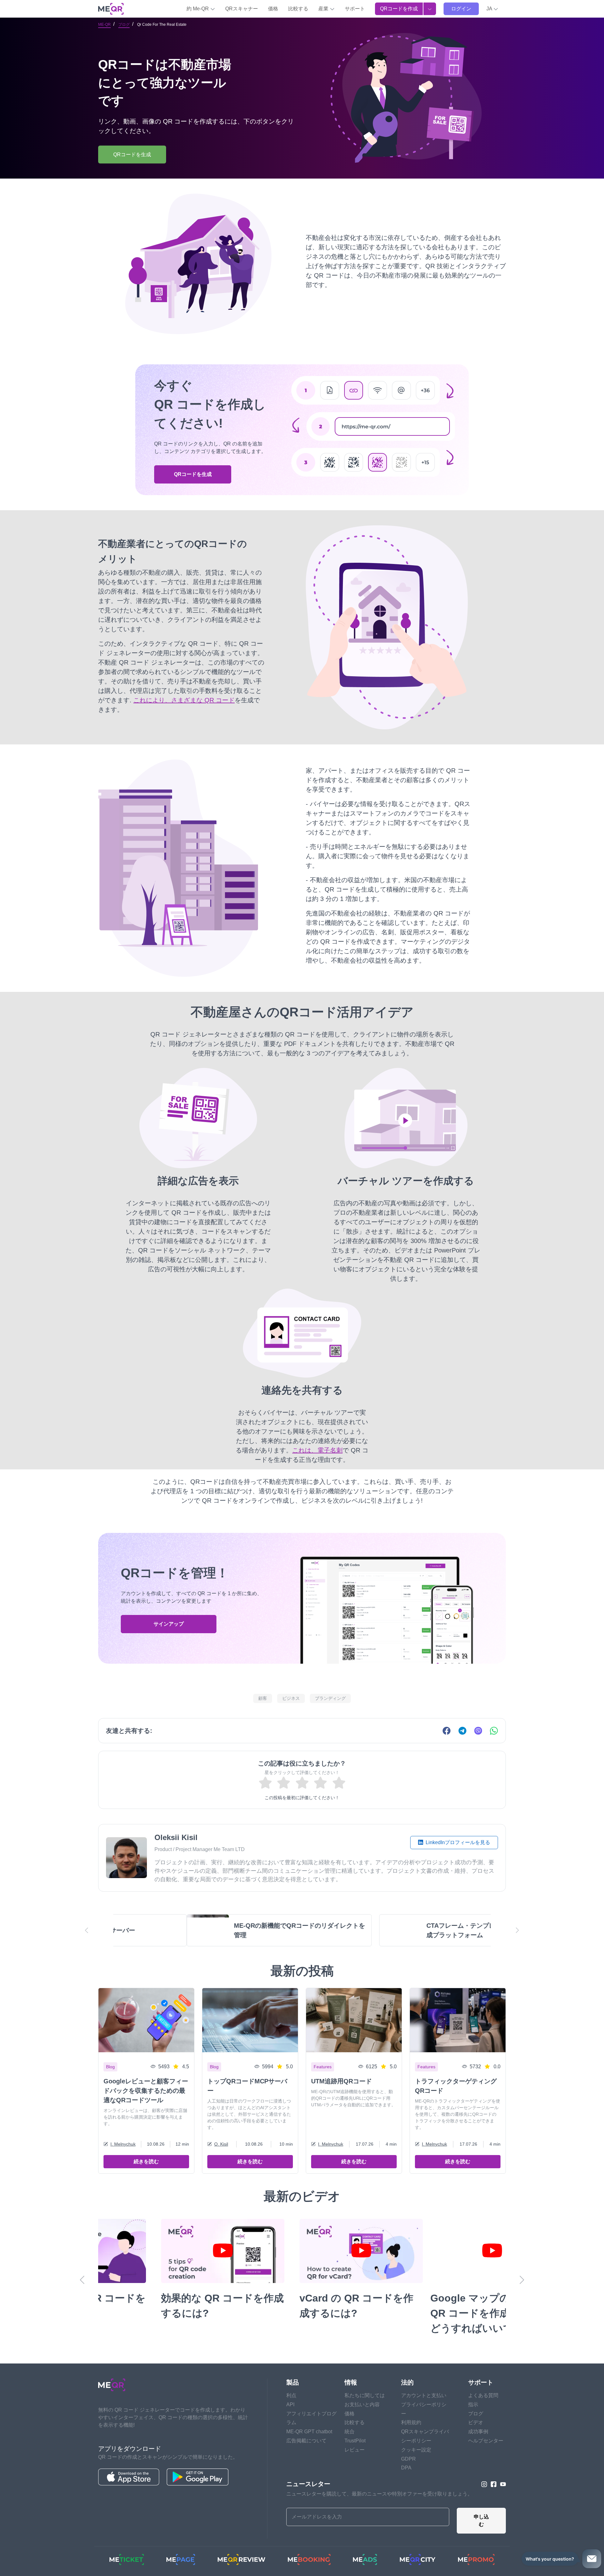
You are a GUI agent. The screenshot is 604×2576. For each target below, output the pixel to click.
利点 (291, 2395)
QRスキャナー (242, 9)
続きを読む (146, 2161)
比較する (298, 9)
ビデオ (476, 2422)
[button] (492, 9)
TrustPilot (355, 2441)
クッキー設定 (416, 2450)
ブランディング (330, 1698)
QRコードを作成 (399, 9)
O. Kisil (221, 2144)
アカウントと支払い (424, 2395)
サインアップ (169, 1624)
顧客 (263, 1698)
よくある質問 (483, 2395)
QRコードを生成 (193, 474)
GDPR (408, 2459)
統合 (350, 2432)
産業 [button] (324, 9)
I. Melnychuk (123, 2144)
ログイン (461, 9)
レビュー (355, 2450)
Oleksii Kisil (176, 1837)
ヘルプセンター (486, 2441)
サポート (355, 9)
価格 (273, 9)
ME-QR (104, 25)
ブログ (124, 25)
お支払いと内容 (362, 2405)
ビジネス (291, 1698)
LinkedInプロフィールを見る (457, 1842)
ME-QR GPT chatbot (309, 2432)
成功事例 (478, 2432)
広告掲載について (306, 2441)
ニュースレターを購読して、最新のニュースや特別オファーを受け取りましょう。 (379, 2494)
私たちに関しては (365, 2395)
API (290, 2405)
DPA (406, 2468)
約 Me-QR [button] (198, 9)
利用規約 (411, 2422)
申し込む (481, 2521)
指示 (473, 2405)
